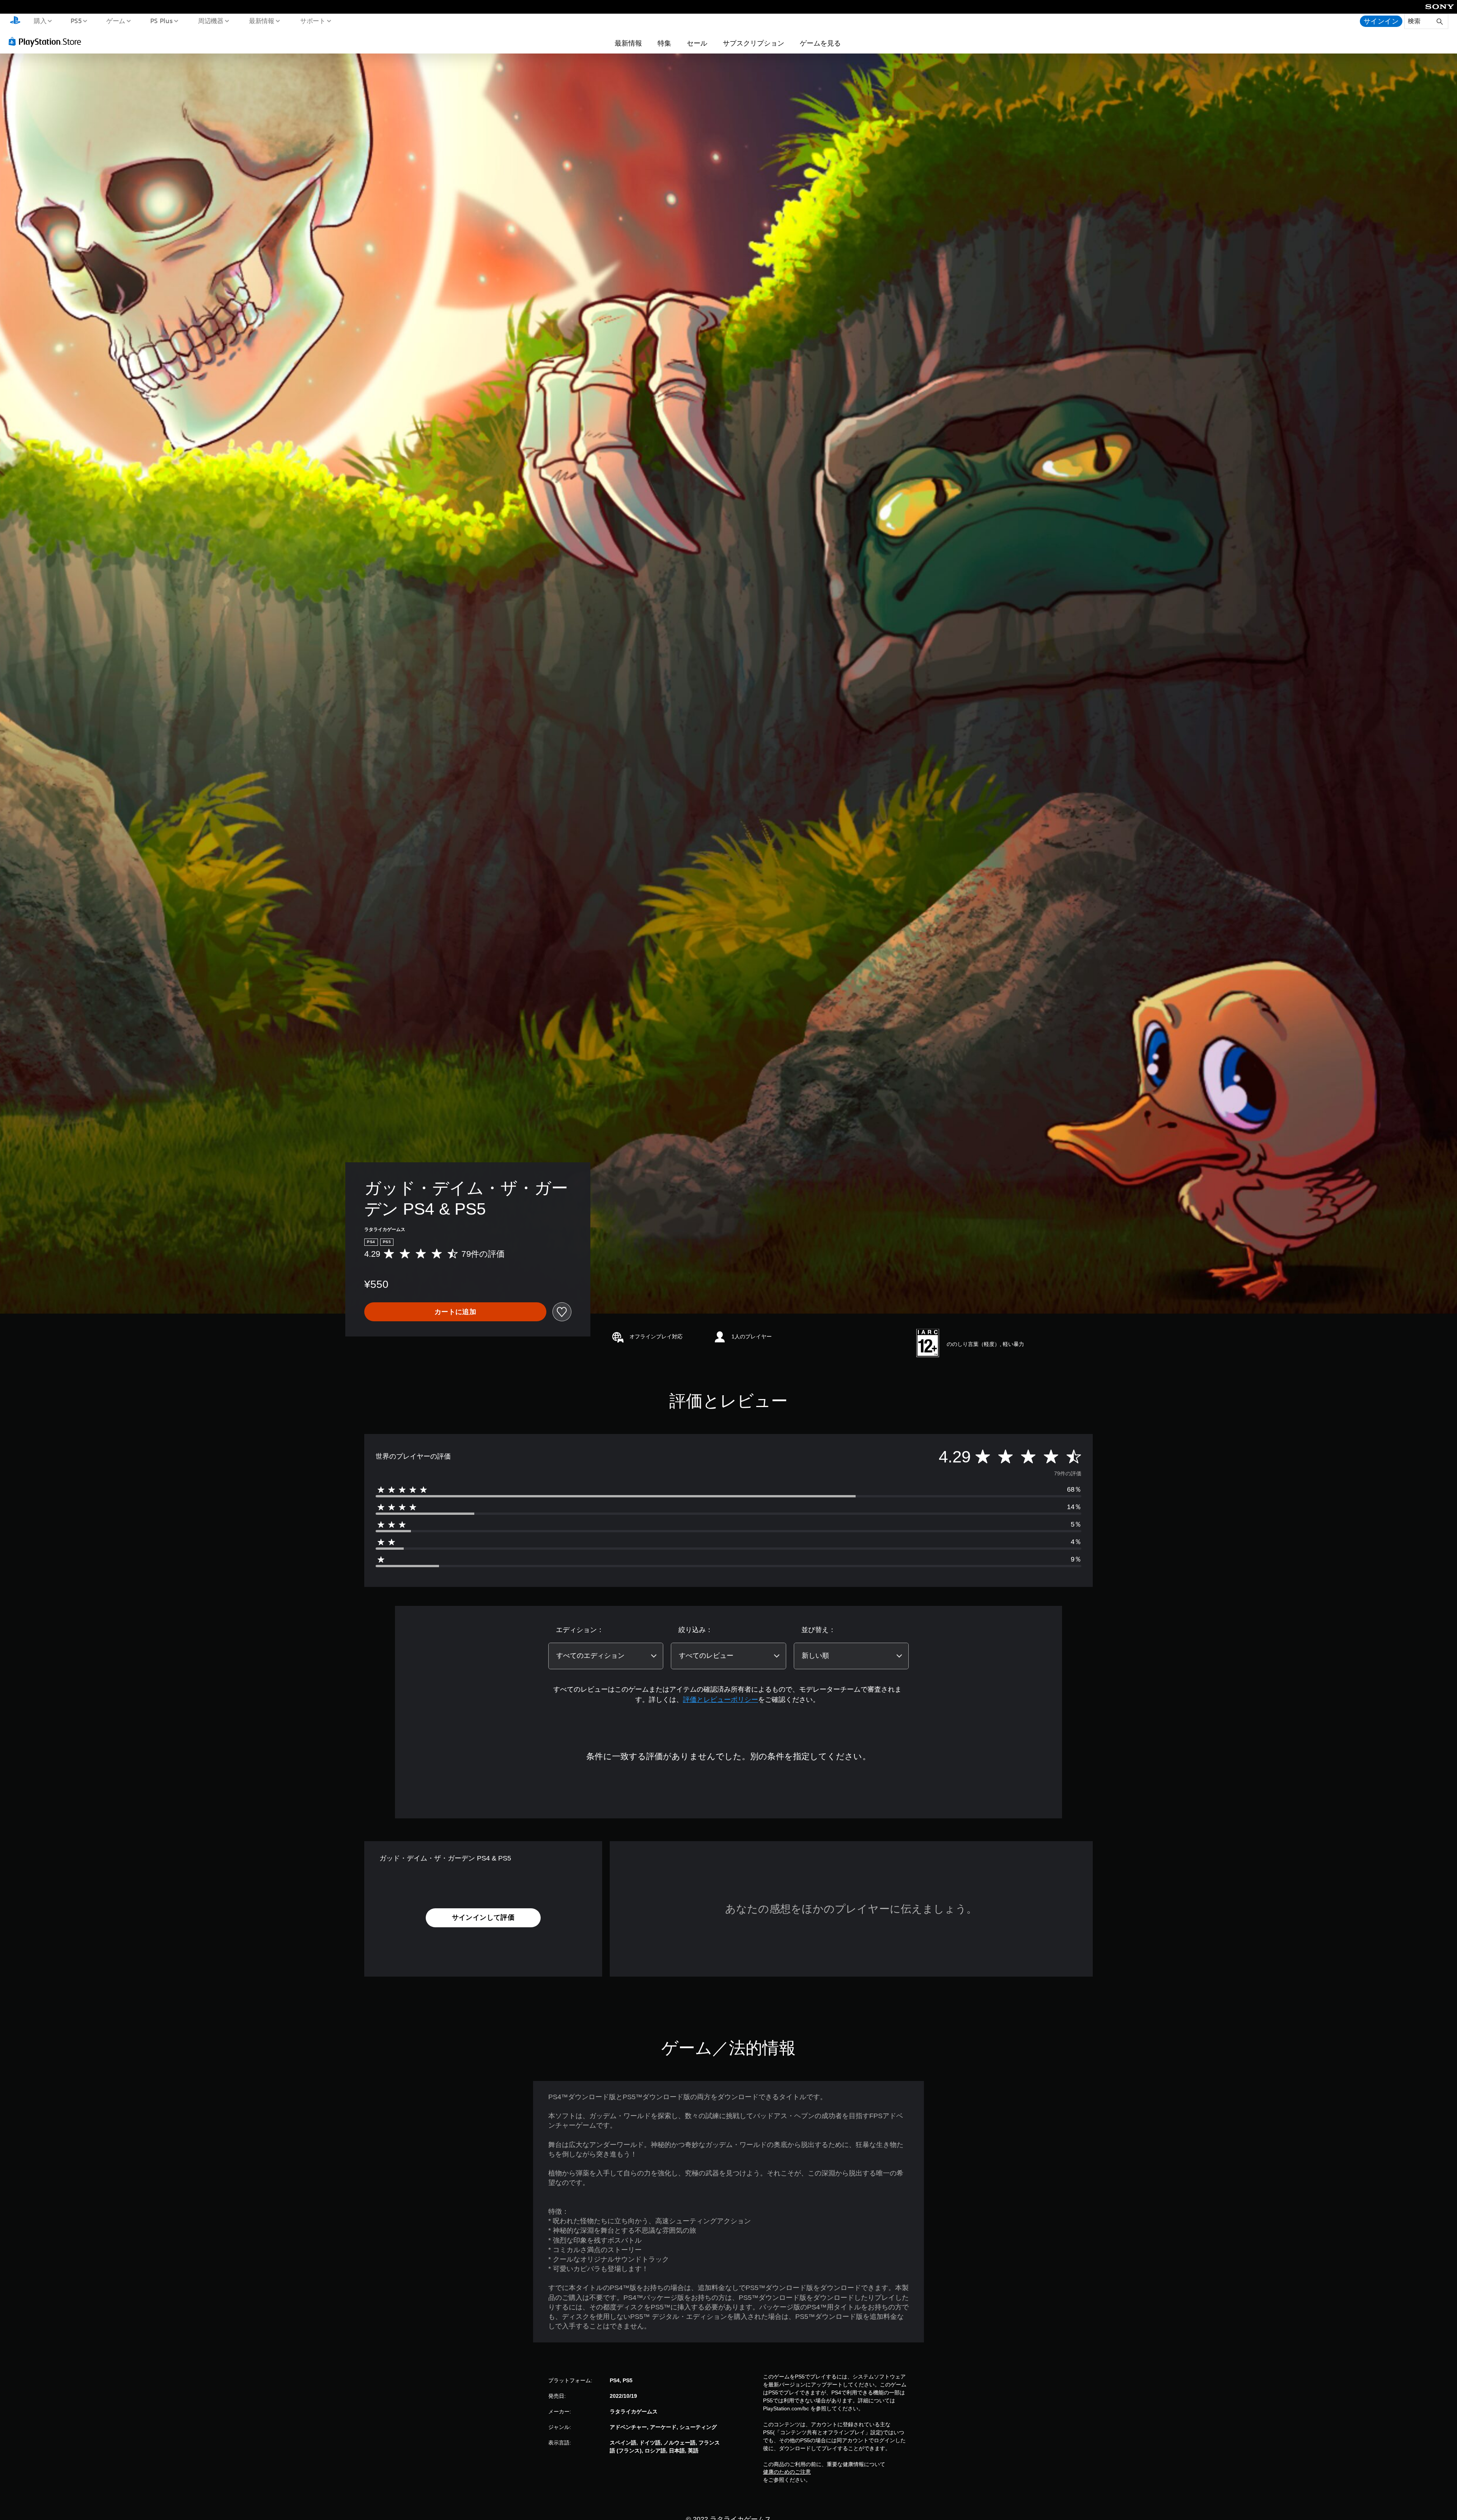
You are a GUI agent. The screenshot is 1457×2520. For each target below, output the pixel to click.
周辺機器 (211, 20)
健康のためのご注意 (787, 2472)
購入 (40, 20)
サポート (313, 20)
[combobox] (606, 1656)
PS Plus (161, 20)
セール (697, 43)
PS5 (76, 20)
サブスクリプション (754, 43)
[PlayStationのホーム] (15, 21)
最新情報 (262, 20)
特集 (664, 43)
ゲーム (116, 20)
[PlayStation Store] (47, 41)
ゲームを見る (820, 43)
